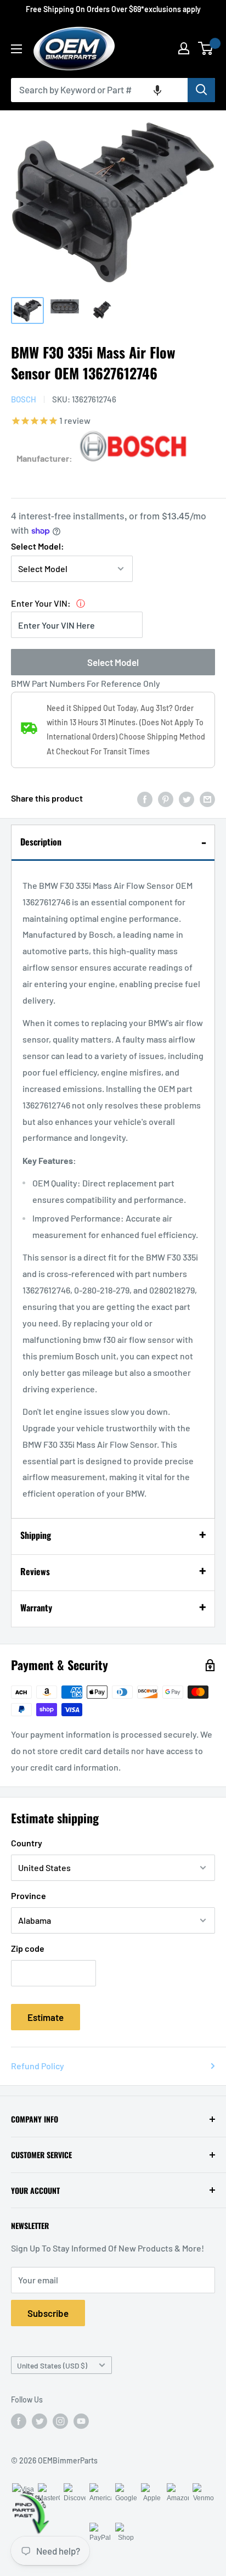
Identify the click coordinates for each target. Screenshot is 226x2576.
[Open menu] (16, 49)
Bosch (24, 399)
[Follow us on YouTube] (81, 2421)
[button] (157, 90)
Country (27, 1843)
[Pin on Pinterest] (166, 799)
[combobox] (99, 90)
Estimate (46, 2017)
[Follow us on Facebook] (19, 2421)
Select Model (113, 662)
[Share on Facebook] (145, 799)
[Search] (201, 90)
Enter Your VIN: (41, 603)
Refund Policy (38, 2066)
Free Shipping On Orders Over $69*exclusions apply (113, 9)
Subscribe (48, 2313)
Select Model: (38, 546)
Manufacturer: (44, 458)
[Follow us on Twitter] (39, 2421)
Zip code (28, 1948)
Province (29, 1895)
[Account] (184, 48)
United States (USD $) (52, 2365)
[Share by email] (207, 799)
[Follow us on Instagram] (60, 2421)
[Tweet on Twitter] (187, 799)
